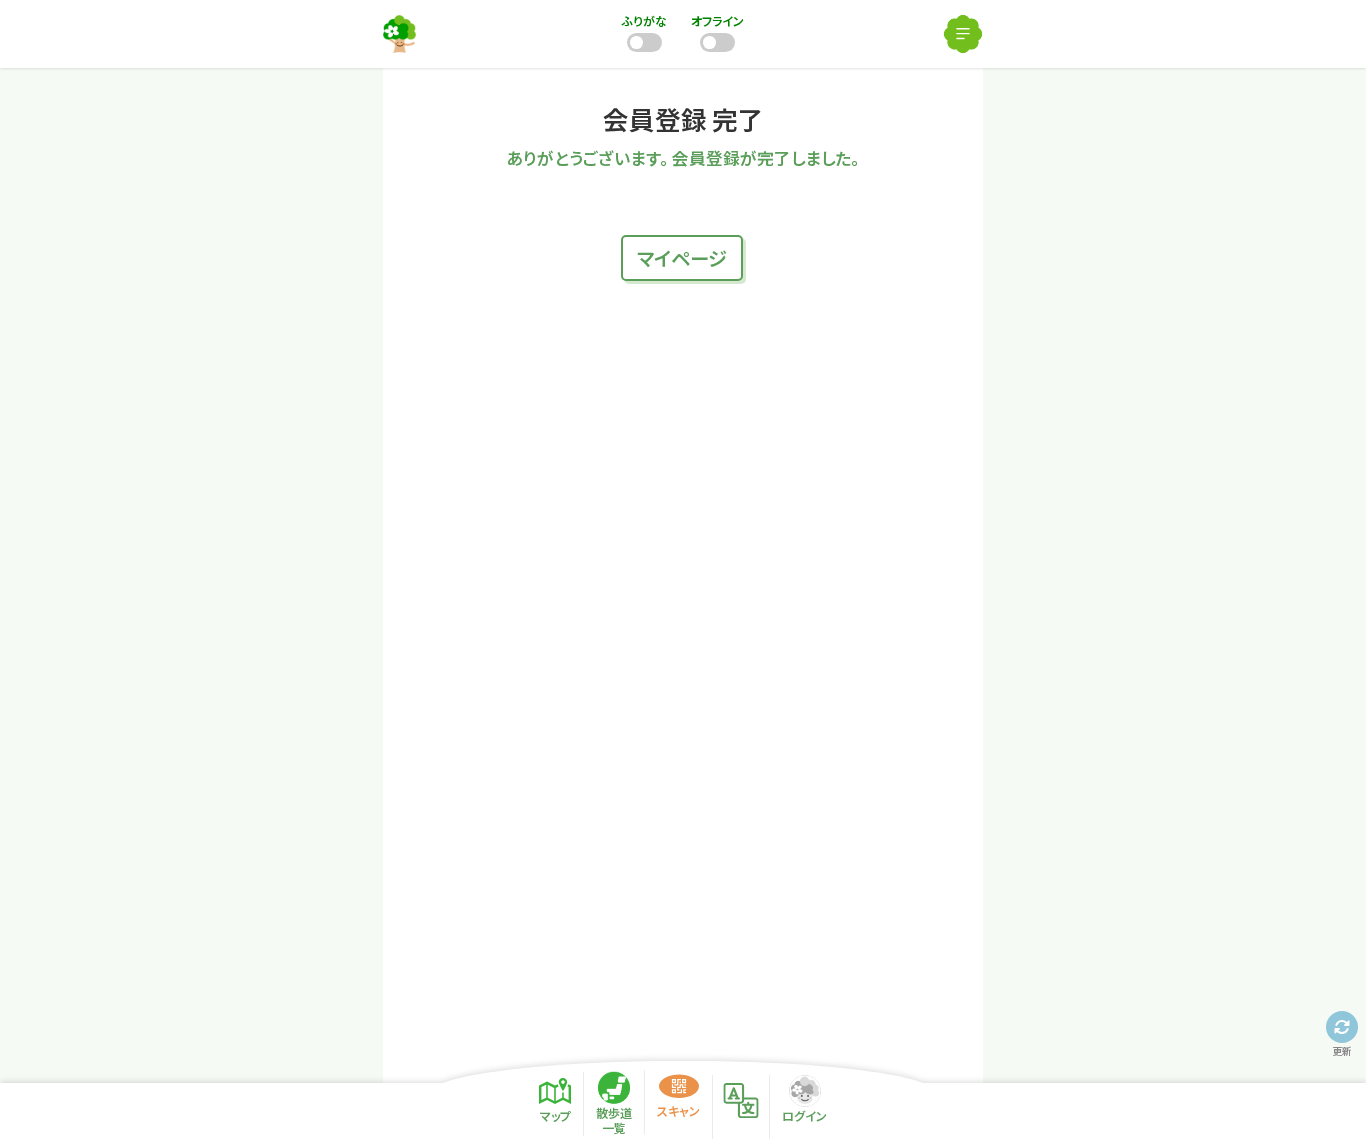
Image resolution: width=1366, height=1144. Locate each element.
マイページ (682, 258)
